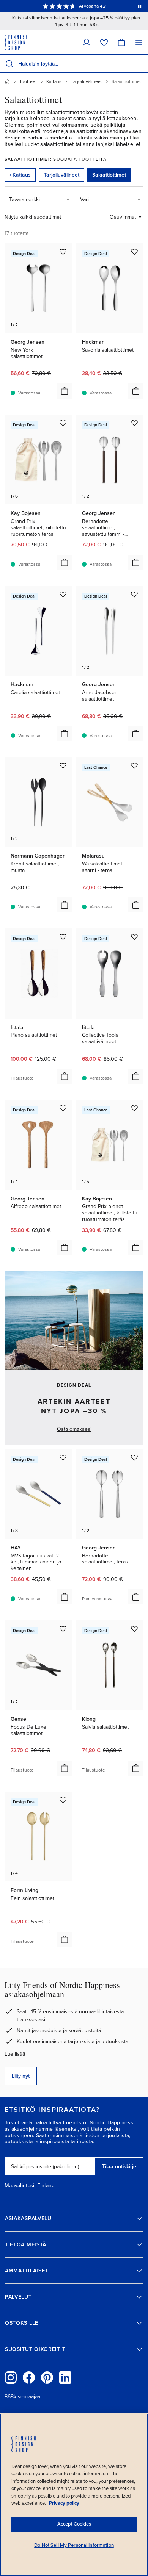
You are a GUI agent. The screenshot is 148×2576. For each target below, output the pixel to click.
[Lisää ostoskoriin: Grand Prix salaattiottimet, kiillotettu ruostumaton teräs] (65, 562)
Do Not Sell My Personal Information (74, 2545)
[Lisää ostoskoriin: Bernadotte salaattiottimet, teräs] (136, 1597)
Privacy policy (64, 2503)
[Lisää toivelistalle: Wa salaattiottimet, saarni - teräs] (134, 765)
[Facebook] (29, 2377)
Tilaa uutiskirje (119, 2167)
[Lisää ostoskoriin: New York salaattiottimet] (65, 391)
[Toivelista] (104, 42)
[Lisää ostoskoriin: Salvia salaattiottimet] (136, 1768)
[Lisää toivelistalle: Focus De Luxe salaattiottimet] (63, 1629)
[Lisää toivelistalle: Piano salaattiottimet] (63, 937)
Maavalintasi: (20, 2186)
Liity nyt (21, 2076)
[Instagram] (11, 2377)
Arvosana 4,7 (92, 6)
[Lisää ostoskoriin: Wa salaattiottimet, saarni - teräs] (136, 905)
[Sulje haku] (141, 64)
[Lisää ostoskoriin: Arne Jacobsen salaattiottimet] (136, 734)
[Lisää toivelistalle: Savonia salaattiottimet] (134, 252)
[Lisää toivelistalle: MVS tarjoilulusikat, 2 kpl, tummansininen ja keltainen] (63, 1457)
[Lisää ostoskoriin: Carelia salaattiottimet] (65, 734)
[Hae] (9, 64)
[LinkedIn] (65, 2377)
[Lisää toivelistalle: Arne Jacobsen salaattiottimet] (134, 594)
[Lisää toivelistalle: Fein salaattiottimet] (63, 1800)
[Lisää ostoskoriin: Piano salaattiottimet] (65, 1076)
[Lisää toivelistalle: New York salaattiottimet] (63, 252)
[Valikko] (139, 42)
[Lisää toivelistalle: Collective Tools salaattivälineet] (134, 937)
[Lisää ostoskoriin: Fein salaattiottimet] (65, 1939)
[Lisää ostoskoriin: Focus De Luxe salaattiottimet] (65, 1768)
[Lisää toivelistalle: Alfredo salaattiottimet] (63, 1108)
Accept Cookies (74, 2524)
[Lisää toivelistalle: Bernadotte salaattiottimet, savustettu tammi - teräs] (134, 423)
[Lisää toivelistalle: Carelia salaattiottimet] (63, 594)
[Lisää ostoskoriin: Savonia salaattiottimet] (136, 391)
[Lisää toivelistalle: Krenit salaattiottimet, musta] (63, 765)
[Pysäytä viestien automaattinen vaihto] (140, 6)
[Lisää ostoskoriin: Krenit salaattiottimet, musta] (65, 905)
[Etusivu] (7, 81)
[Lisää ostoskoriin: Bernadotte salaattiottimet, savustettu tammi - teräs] (136, 562)
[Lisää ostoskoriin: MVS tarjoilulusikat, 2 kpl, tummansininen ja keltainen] (65, 1597)
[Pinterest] (47, 2377)
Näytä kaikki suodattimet (33, 217)
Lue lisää (15, 2054)
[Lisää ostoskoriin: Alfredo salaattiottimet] (65, 1247)
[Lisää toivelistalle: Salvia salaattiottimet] (134, 1629)
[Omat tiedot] (87, 42)
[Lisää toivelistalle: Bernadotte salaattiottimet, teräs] (134, 1457)
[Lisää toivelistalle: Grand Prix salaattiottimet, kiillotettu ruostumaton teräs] (63, 423)
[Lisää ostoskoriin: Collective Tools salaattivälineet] (136, 1076)
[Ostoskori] (121, 42)
